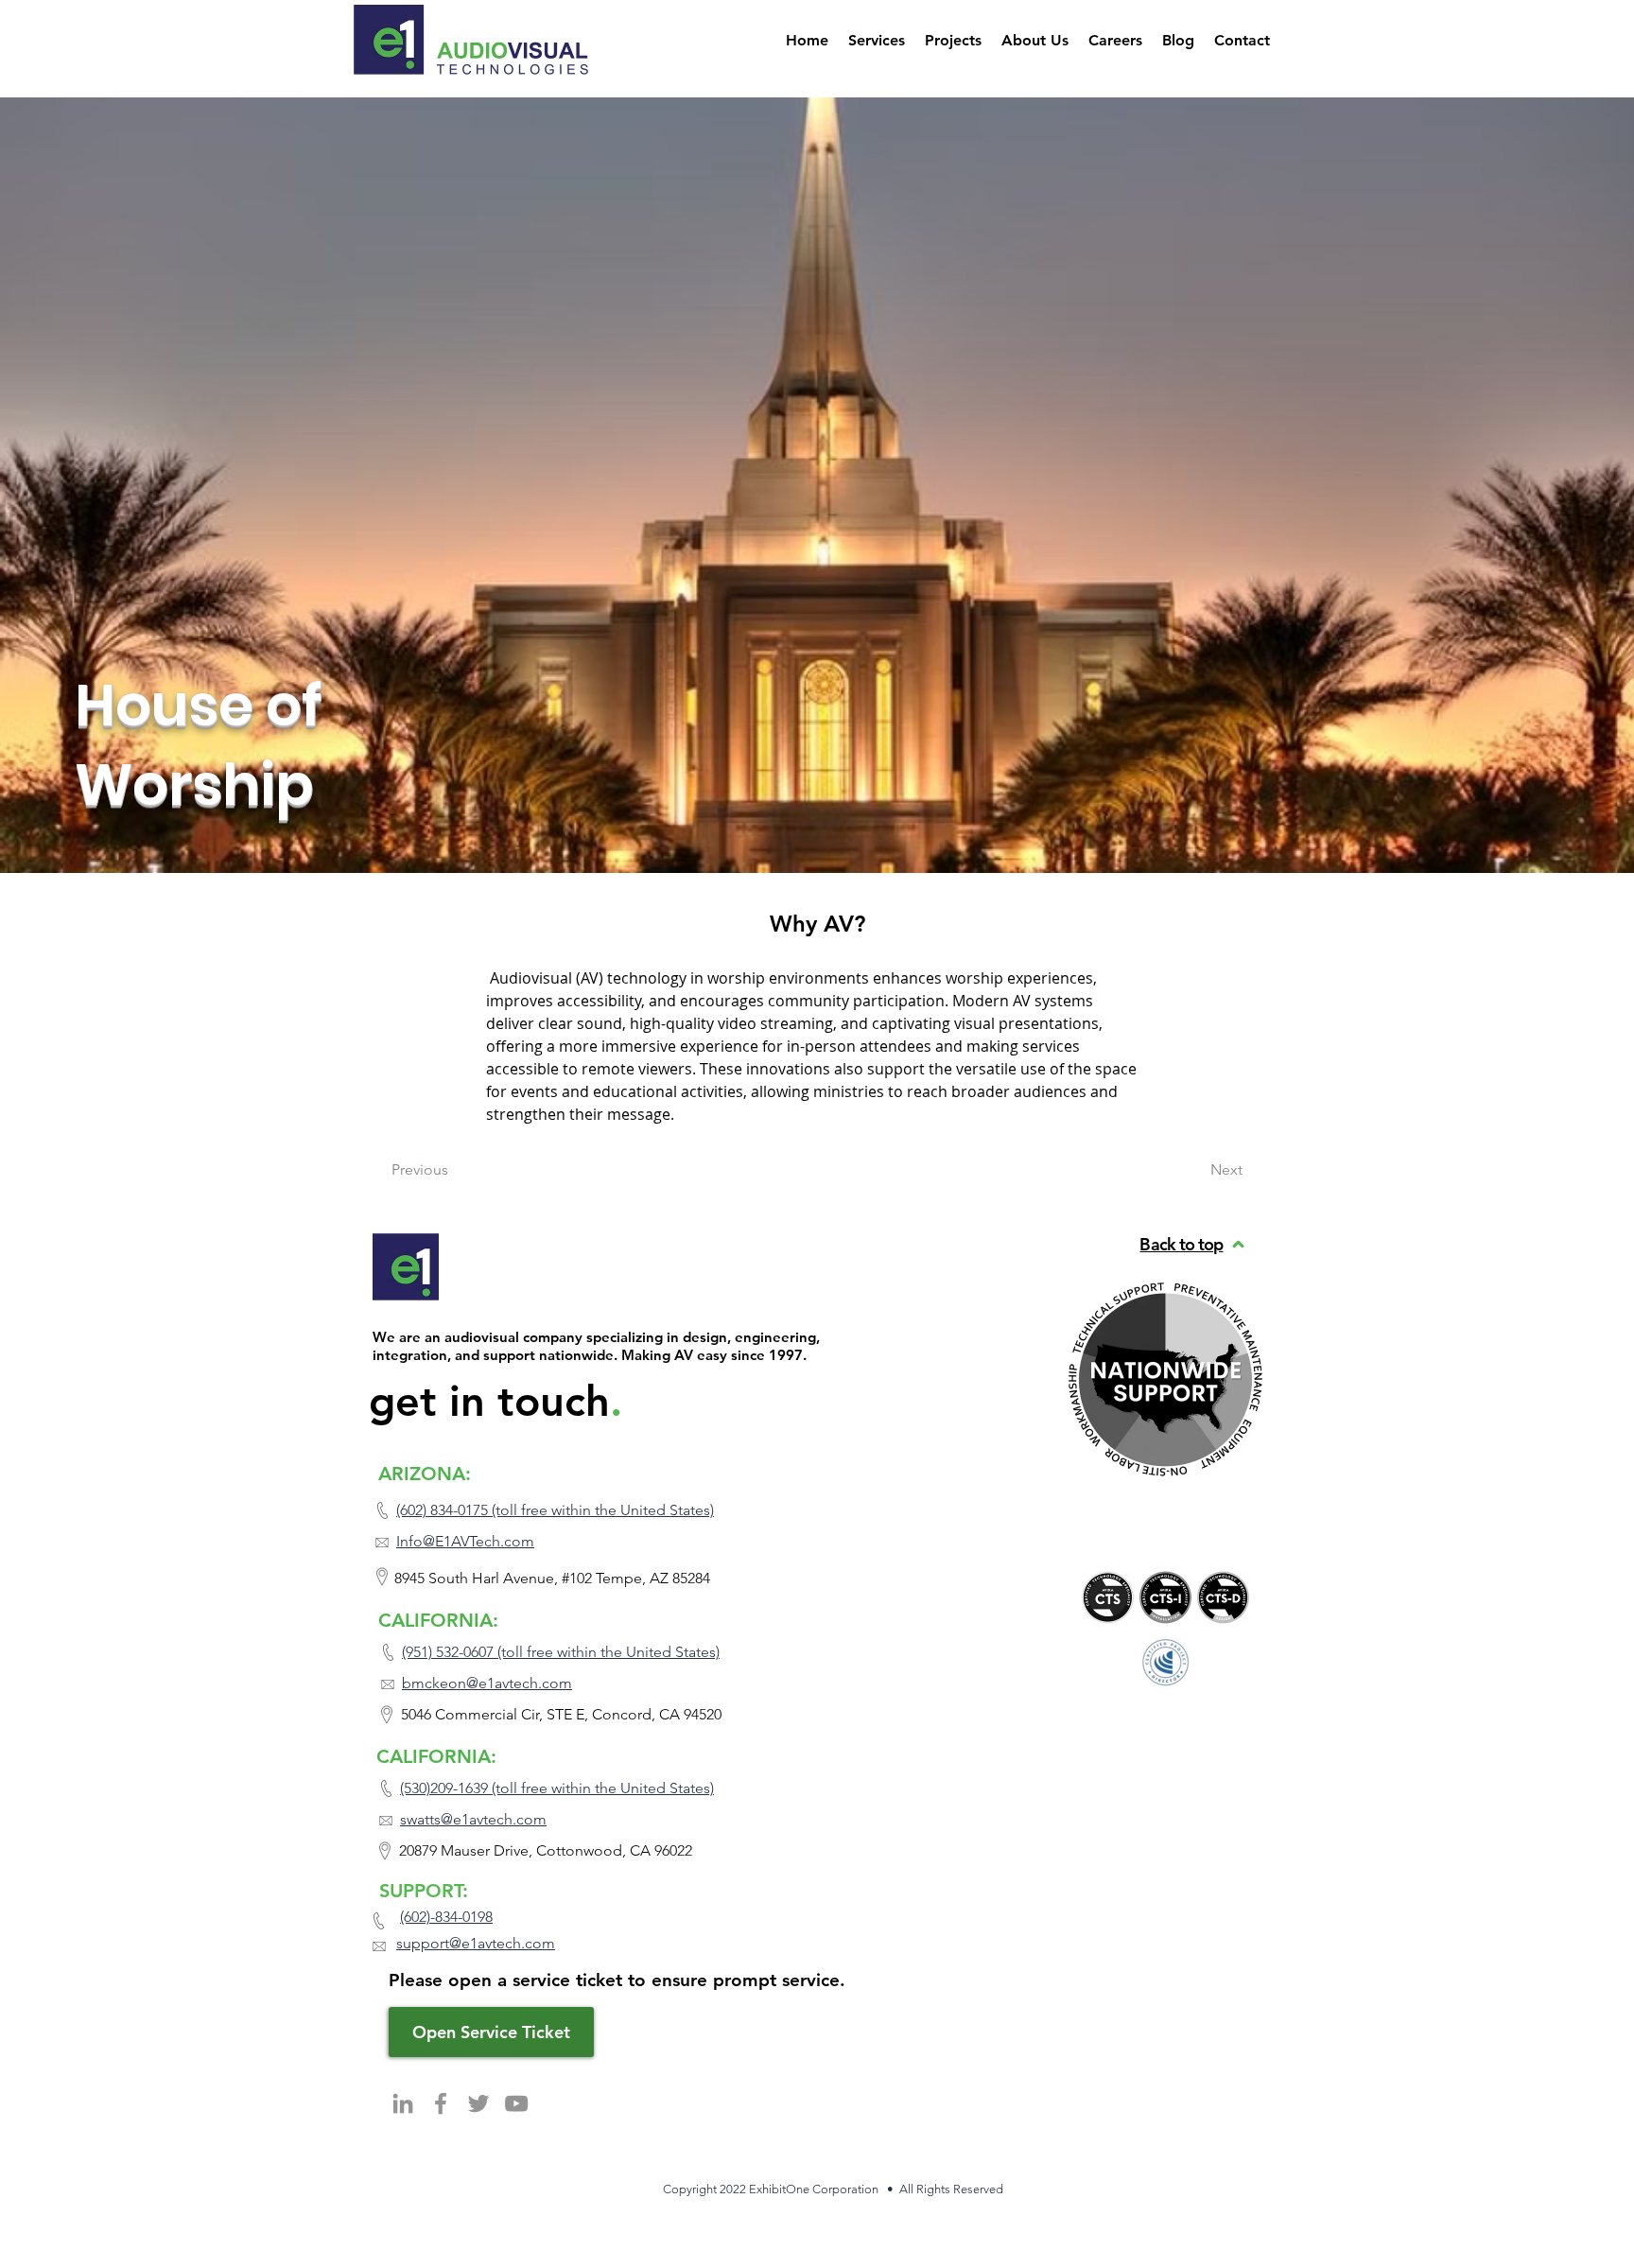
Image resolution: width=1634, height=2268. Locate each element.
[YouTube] (516, 2103)
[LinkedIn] (403, 2103)
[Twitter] (478, 2103)
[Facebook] (441, 2103)
